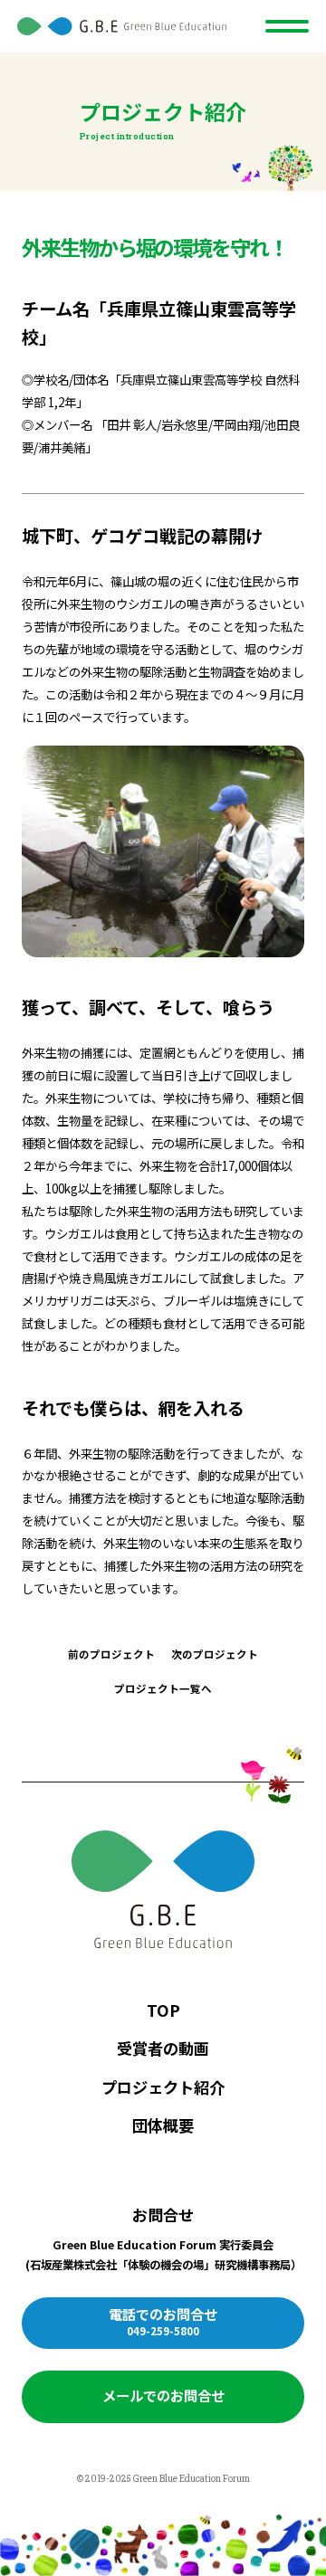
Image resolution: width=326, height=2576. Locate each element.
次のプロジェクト (215, 1654)
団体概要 (163, 2125)
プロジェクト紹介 (163, 2087)
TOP (163, 2010)
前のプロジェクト (111, 1654)
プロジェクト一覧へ (163, 1688)
